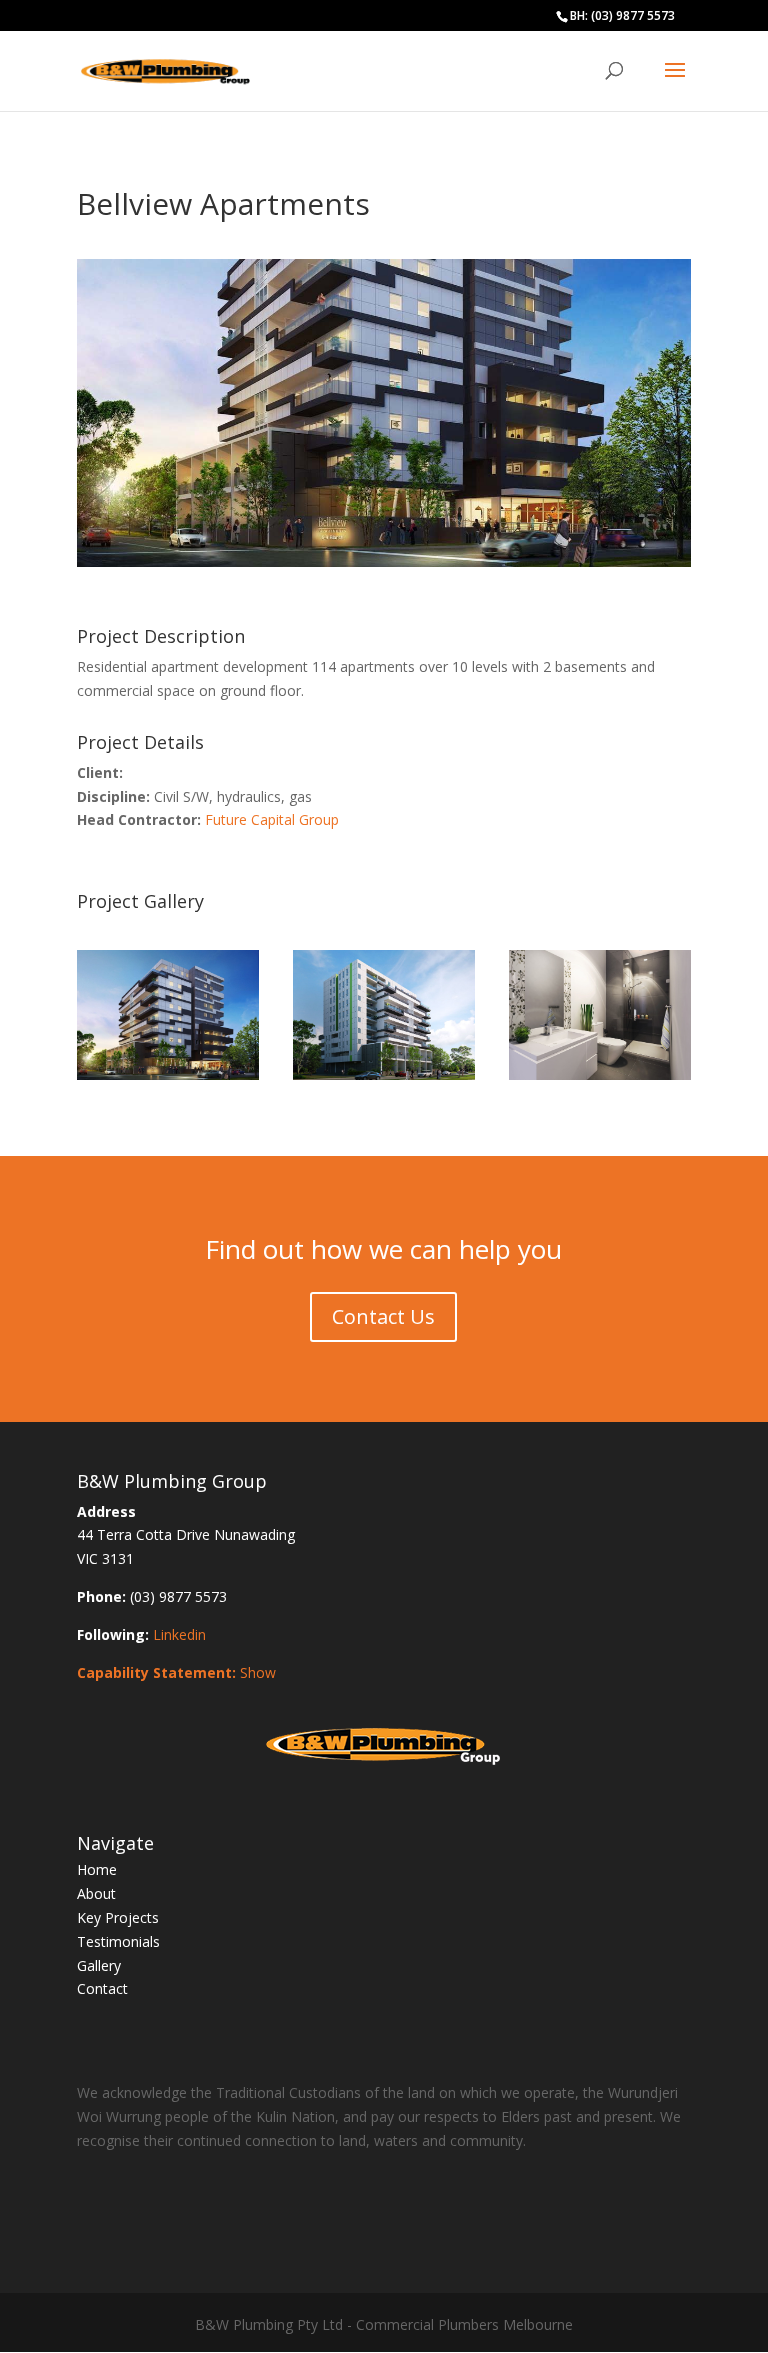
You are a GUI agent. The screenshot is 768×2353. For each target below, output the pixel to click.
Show (258, 1672)
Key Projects (118, 1917)
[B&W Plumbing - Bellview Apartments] (168, 1079)
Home (97, 1869)
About (96, 1893)
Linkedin (179, 1634)
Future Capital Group (272, 819)
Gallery (99, 1965)
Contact (102, 1988)
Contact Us (383, 1316)
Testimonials (118, 1941)
